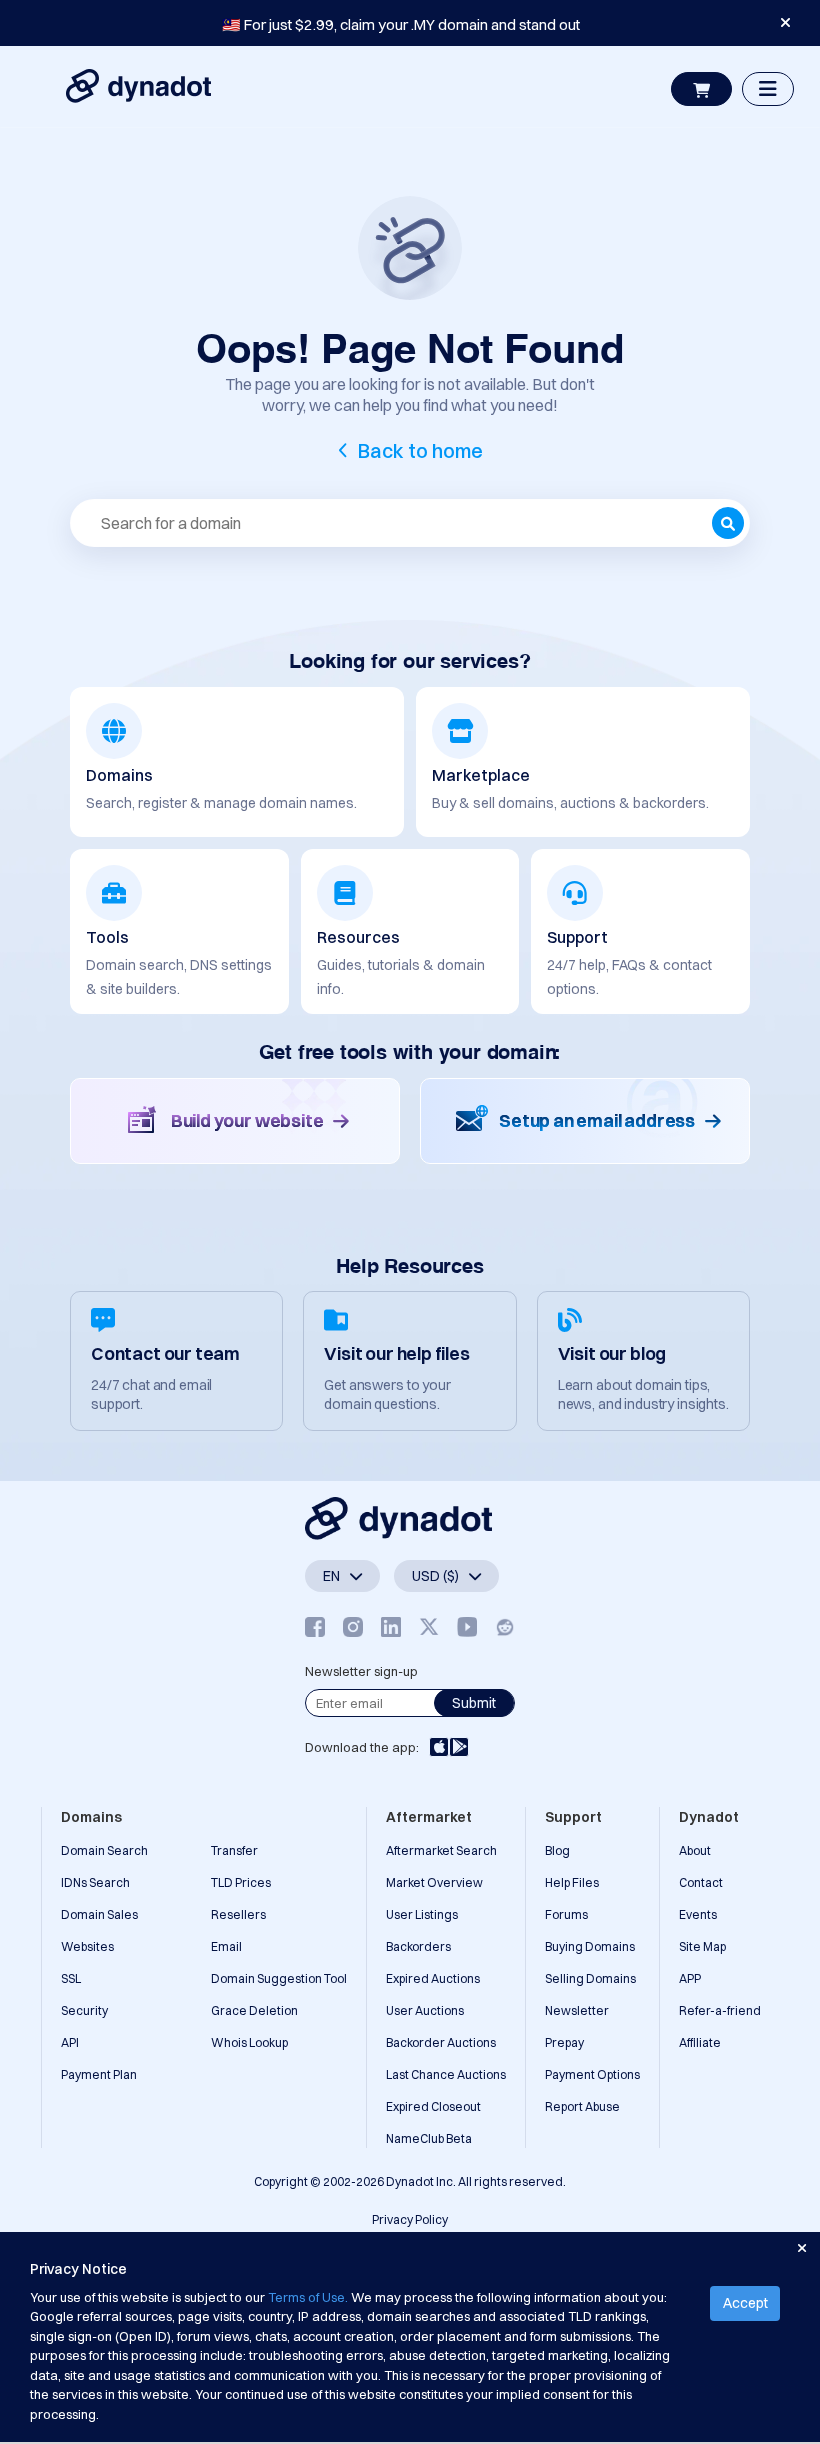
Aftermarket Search (441, 1850)
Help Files (572, 1882)
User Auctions (425, 2010)
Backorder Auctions (441, 2042)
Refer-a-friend (720, 2010)
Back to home (420, 450)
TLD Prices (241, 1882)
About (695, 1850)
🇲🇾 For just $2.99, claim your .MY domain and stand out (401, 24)
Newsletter (577, 2010)
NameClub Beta (429, 2138)
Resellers (238, 1914)
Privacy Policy (410, 2219)
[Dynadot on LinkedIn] (391, 1627)
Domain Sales (99, 1914)
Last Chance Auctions (446, 2074)
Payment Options (592, 2074)
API (70, 2042)
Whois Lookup (249, 2042)
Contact (701, 1882)
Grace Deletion (254, 2010)
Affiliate (700, 2042)
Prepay (564, 2042)
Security (84, 2010)
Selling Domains (590, 1978)
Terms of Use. (308, 2297)
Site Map (702, 1946)
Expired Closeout (433, 2106)
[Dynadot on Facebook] (315, 1627)
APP (690, 1978)
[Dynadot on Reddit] (505, 1627)
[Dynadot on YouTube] (467, 1627)
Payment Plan (99, 2074)
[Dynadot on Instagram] (353, 1627)
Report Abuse (582, 2106)
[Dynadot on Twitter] (429, 1627)
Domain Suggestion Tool (279, 1978)
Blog (557, 1850)
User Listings (422, 1914)
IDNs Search (95, 1882)
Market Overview (434, 1882)
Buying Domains (590, 1946)
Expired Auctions (433, 1978)
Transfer (234, 1850)
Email (226, 1946)
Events (698, 1914)
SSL (71, 1978)
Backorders (418, 1946)
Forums (566, 1914)
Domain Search (104, 1850)
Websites (87, 1946)
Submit (474, 1703)
